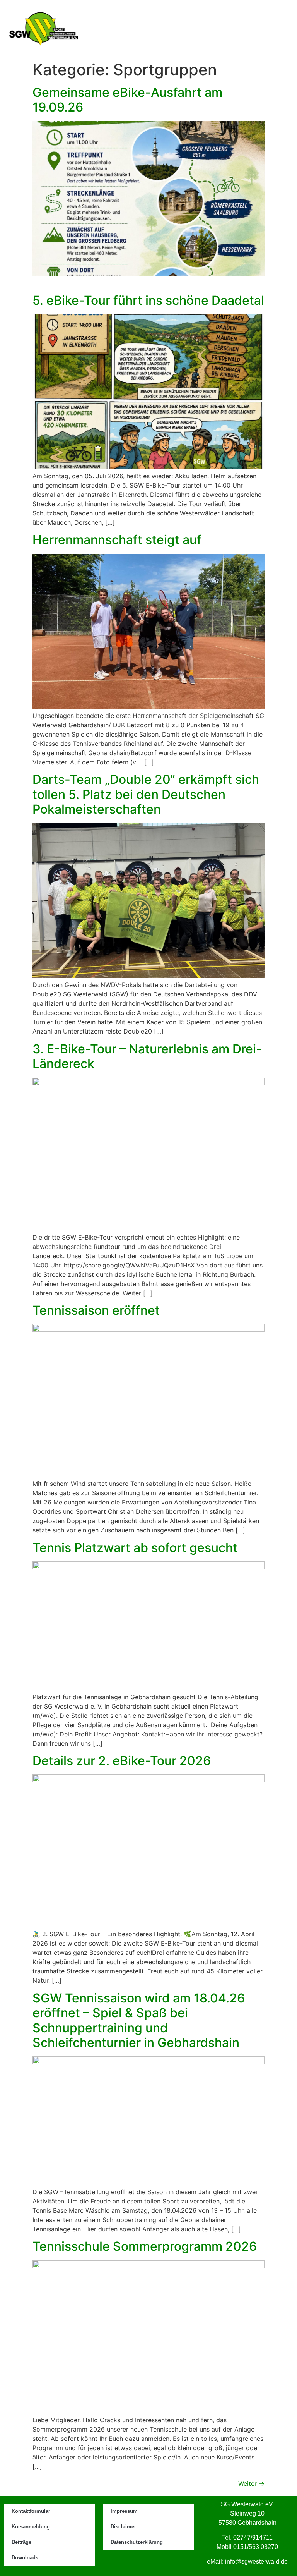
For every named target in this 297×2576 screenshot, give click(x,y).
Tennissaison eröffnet (96, 1310)
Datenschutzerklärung (137, 2542)
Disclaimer (123, 2527)
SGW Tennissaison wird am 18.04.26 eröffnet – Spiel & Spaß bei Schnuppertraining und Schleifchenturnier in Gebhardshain (139, 2020)
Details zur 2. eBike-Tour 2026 (122, 1761)
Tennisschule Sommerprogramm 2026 (145, 2246)
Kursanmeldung (31, 2527)
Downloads (25, 2558)
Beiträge (21, 2542)
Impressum (124, 2511)
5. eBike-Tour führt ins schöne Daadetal (148, 300)
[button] (270, 29)
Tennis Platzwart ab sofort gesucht (135, 1548)
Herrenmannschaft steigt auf (117, 540)
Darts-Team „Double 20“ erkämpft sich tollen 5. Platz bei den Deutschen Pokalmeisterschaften (146, 794)
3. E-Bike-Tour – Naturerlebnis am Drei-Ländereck (147, 1056)
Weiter (251, 2483)
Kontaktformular (31, 2511)
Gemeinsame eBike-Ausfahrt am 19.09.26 (127, 100)
